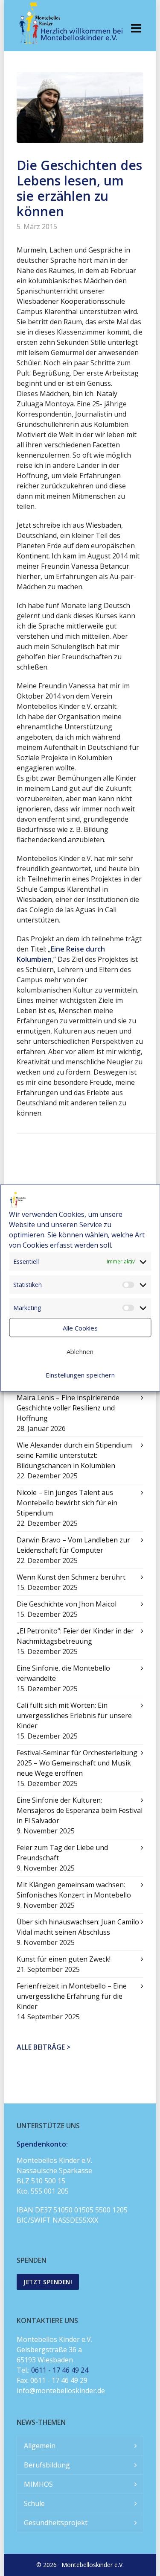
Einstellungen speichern (80, 1375)
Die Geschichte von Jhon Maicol (67, 1604)
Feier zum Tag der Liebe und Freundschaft (62, 1853)
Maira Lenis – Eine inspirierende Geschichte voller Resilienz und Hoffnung (68, 1408)
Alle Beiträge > (44, 2047)
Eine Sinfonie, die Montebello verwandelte (63, 1673)
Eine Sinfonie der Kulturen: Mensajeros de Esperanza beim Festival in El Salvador (80, 1810)
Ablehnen (80, 1351)
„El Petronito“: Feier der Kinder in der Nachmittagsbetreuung (75, 1636)
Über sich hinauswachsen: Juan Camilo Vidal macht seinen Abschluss (78, 1927)
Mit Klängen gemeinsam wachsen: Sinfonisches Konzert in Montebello (74, 1890)
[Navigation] (136, 28)
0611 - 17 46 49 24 (60, 2370)
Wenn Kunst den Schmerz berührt (71, 1577)
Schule (34, 2503)
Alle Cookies (80, 1328)
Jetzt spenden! (48, 2282)
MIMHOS (38, 2484)
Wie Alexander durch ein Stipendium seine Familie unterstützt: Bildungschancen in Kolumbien (74, 1455)
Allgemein (40, 2446)
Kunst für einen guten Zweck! (64, 1959)
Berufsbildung (47, 2465)
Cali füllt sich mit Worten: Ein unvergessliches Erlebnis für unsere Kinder (74, 1715)
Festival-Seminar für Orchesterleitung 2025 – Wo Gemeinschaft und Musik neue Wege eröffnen (77, 1763)
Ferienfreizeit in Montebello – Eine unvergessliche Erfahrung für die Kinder (72, 1996)
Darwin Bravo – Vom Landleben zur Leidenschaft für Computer (73, 1545)
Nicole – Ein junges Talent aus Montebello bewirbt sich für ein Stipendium (67, 1503)
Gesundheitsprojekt (56, 2523)
